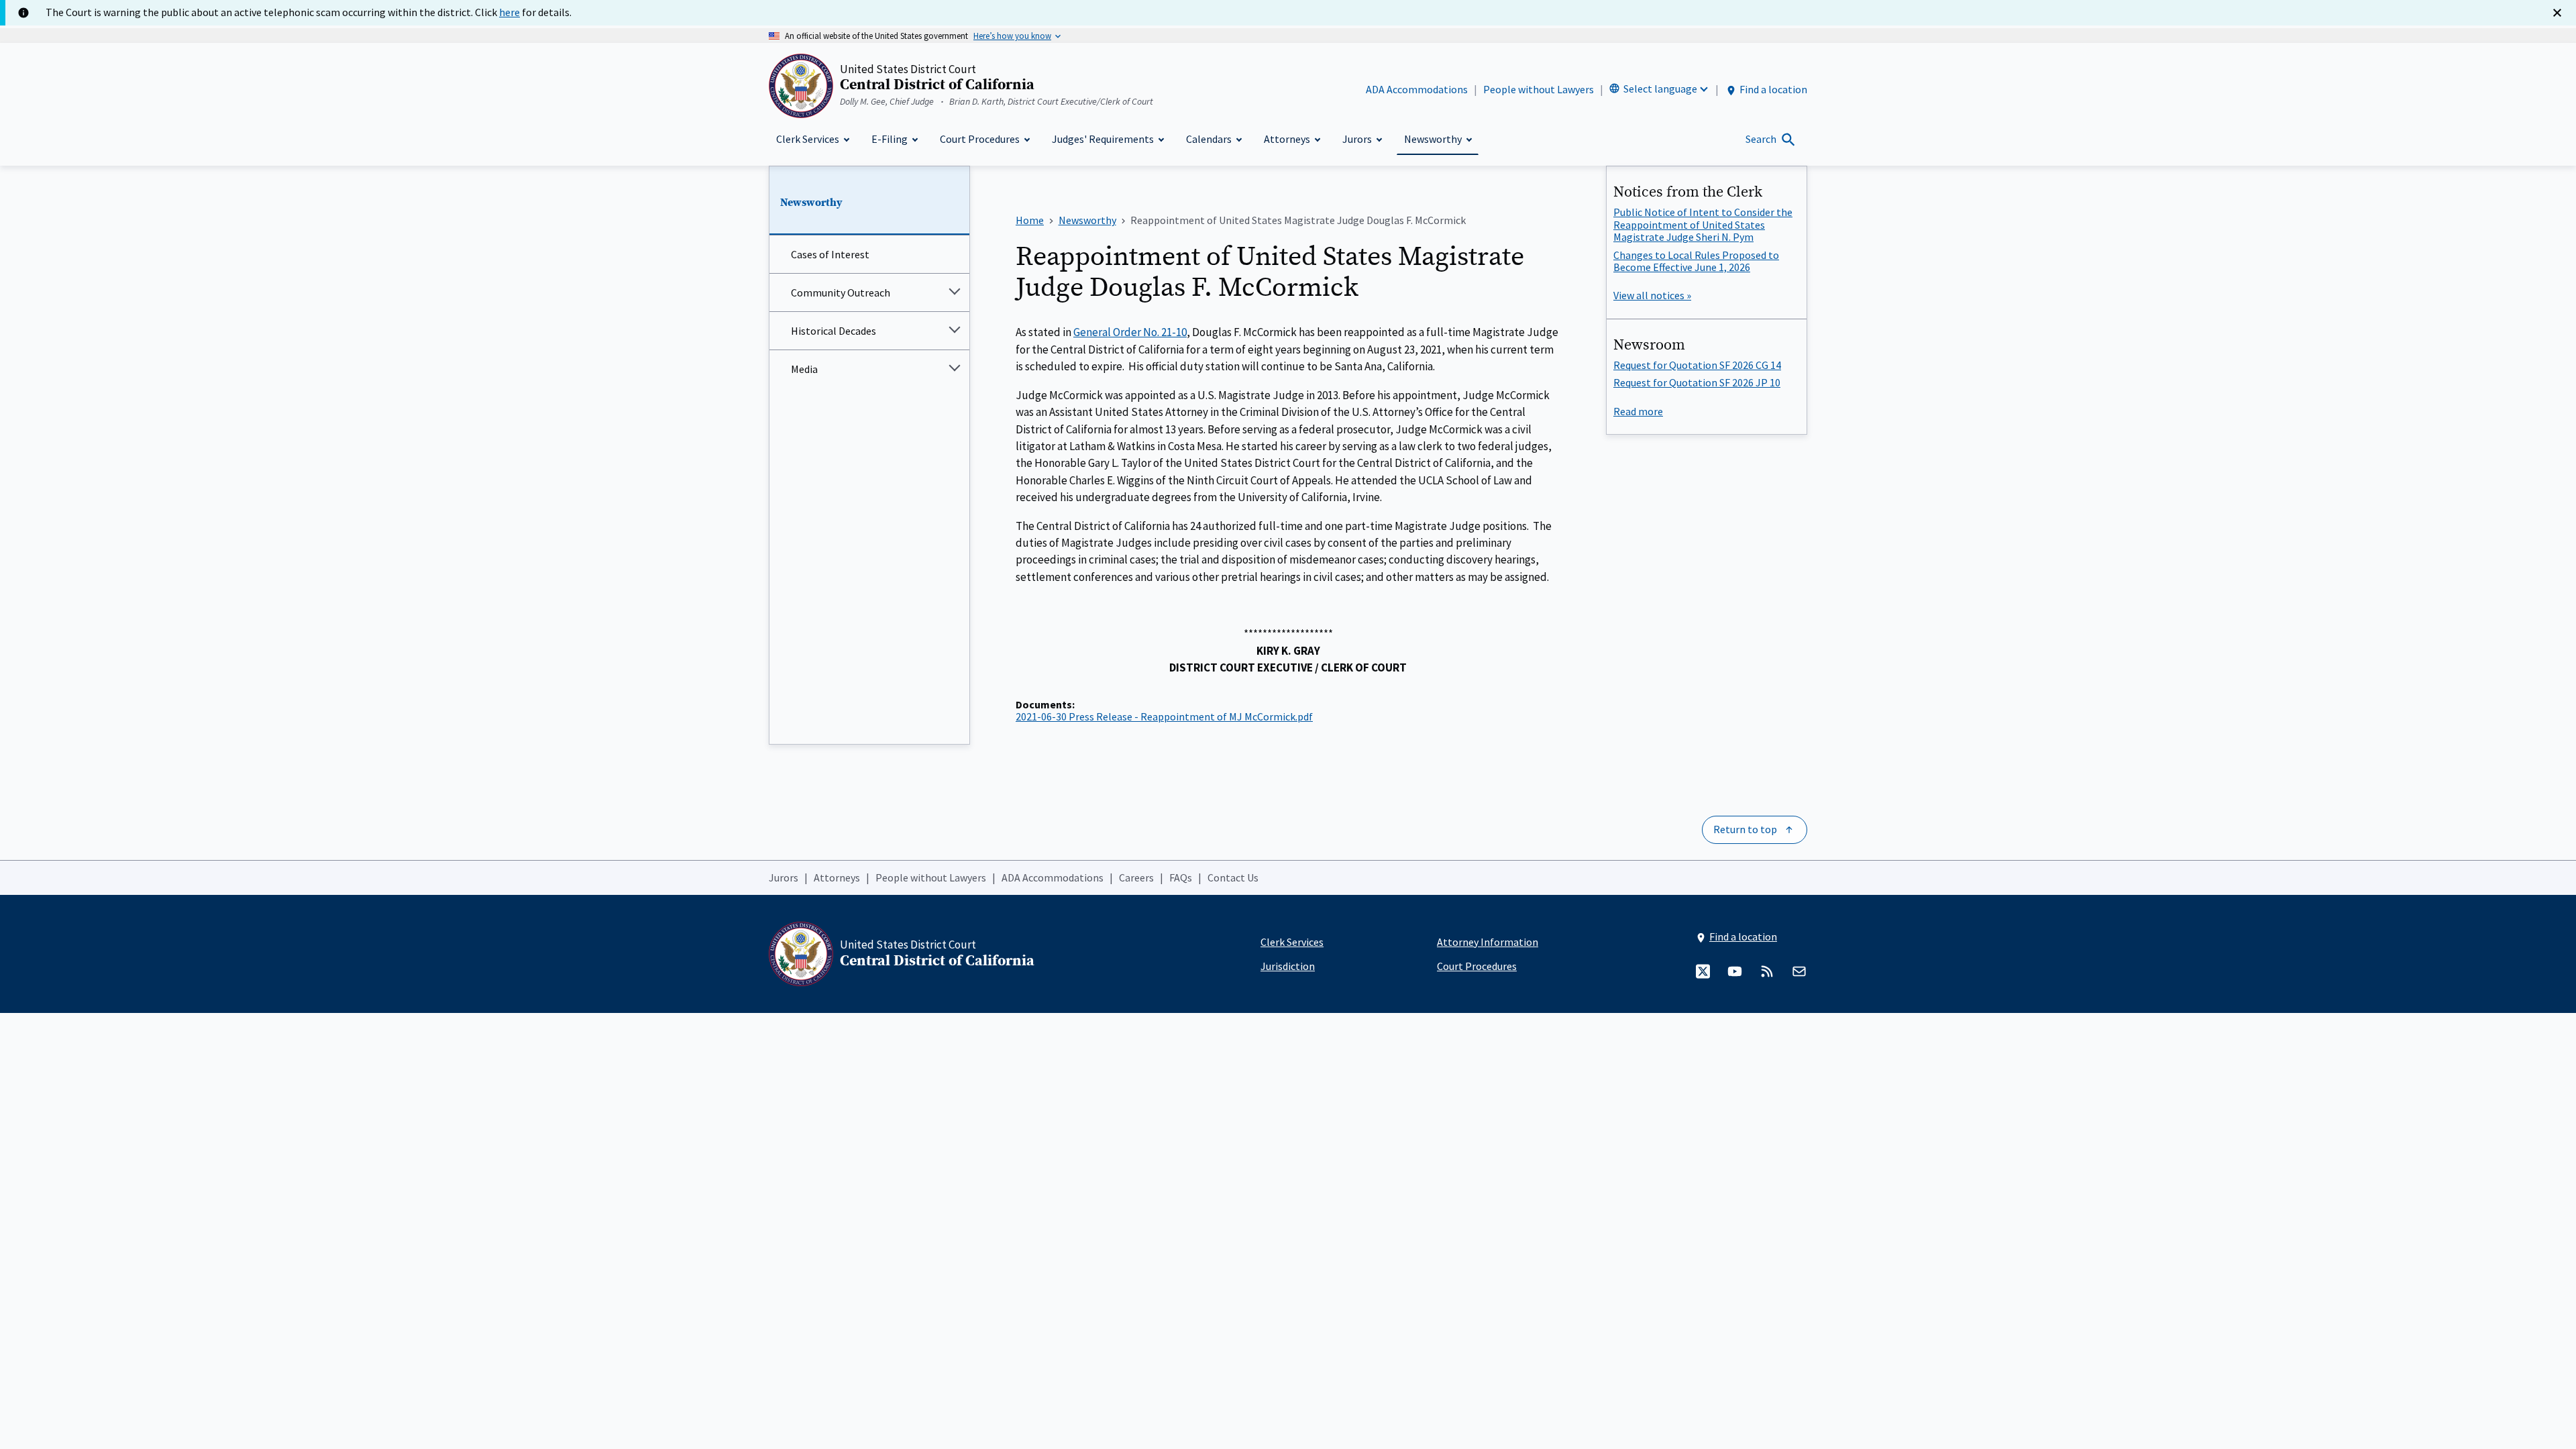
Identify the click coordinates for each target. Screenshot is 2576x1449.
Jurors (784, 877)
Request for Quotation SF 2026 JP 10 (1697, 382)
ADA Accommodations (1417, 89)
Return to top (1745, 829)
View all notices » (1652, 295)
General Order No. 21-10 (1130, 332)
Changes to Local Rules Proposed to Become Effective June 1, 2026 (1696, 261)
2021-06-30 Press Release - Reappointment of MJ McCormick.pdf (1164, 716)
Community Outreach (841, 292)
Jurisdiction (1288, 966)
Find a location (1773, 89)
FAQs (1181, 877)
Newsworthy (811, 203)
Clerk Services (1292, 942)
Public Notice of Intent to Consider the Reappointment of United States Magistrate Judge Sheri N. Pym (1703, 224)
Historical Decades (834, 331)
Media (804, 369)
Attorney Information (1488, 942)
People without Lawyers (1539, 89)
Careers (1136, 877)
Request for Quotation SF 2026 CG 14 (1697, 365)
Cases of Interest (830, 254)
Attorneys (837, 877)
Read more (1638, 411)
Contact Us (1233, 877)
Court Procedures (1477, 966)
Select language (1660, 89)
